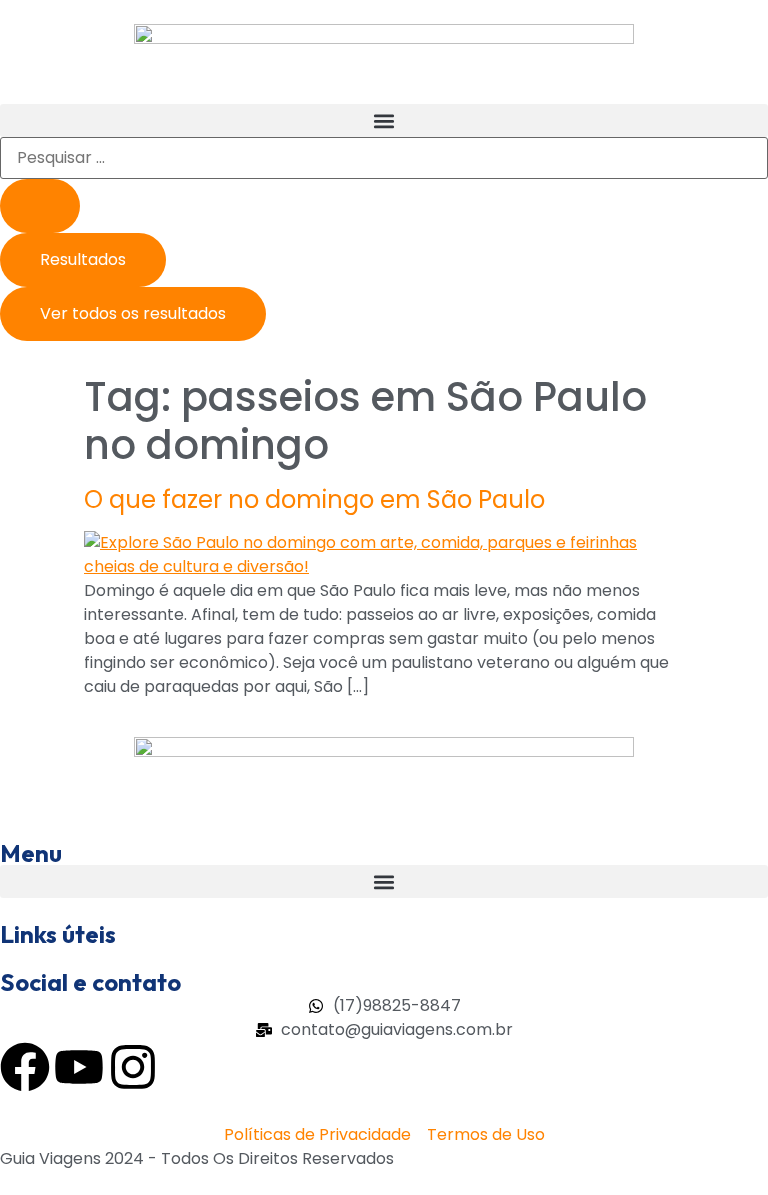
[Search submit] (40, 206)
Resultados (83, 259)
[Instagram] (133, 1067)
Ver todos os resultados (133, 313)
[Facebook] (25, 1067)
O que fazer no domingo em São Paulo (314, 499)
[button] (384, 120)
